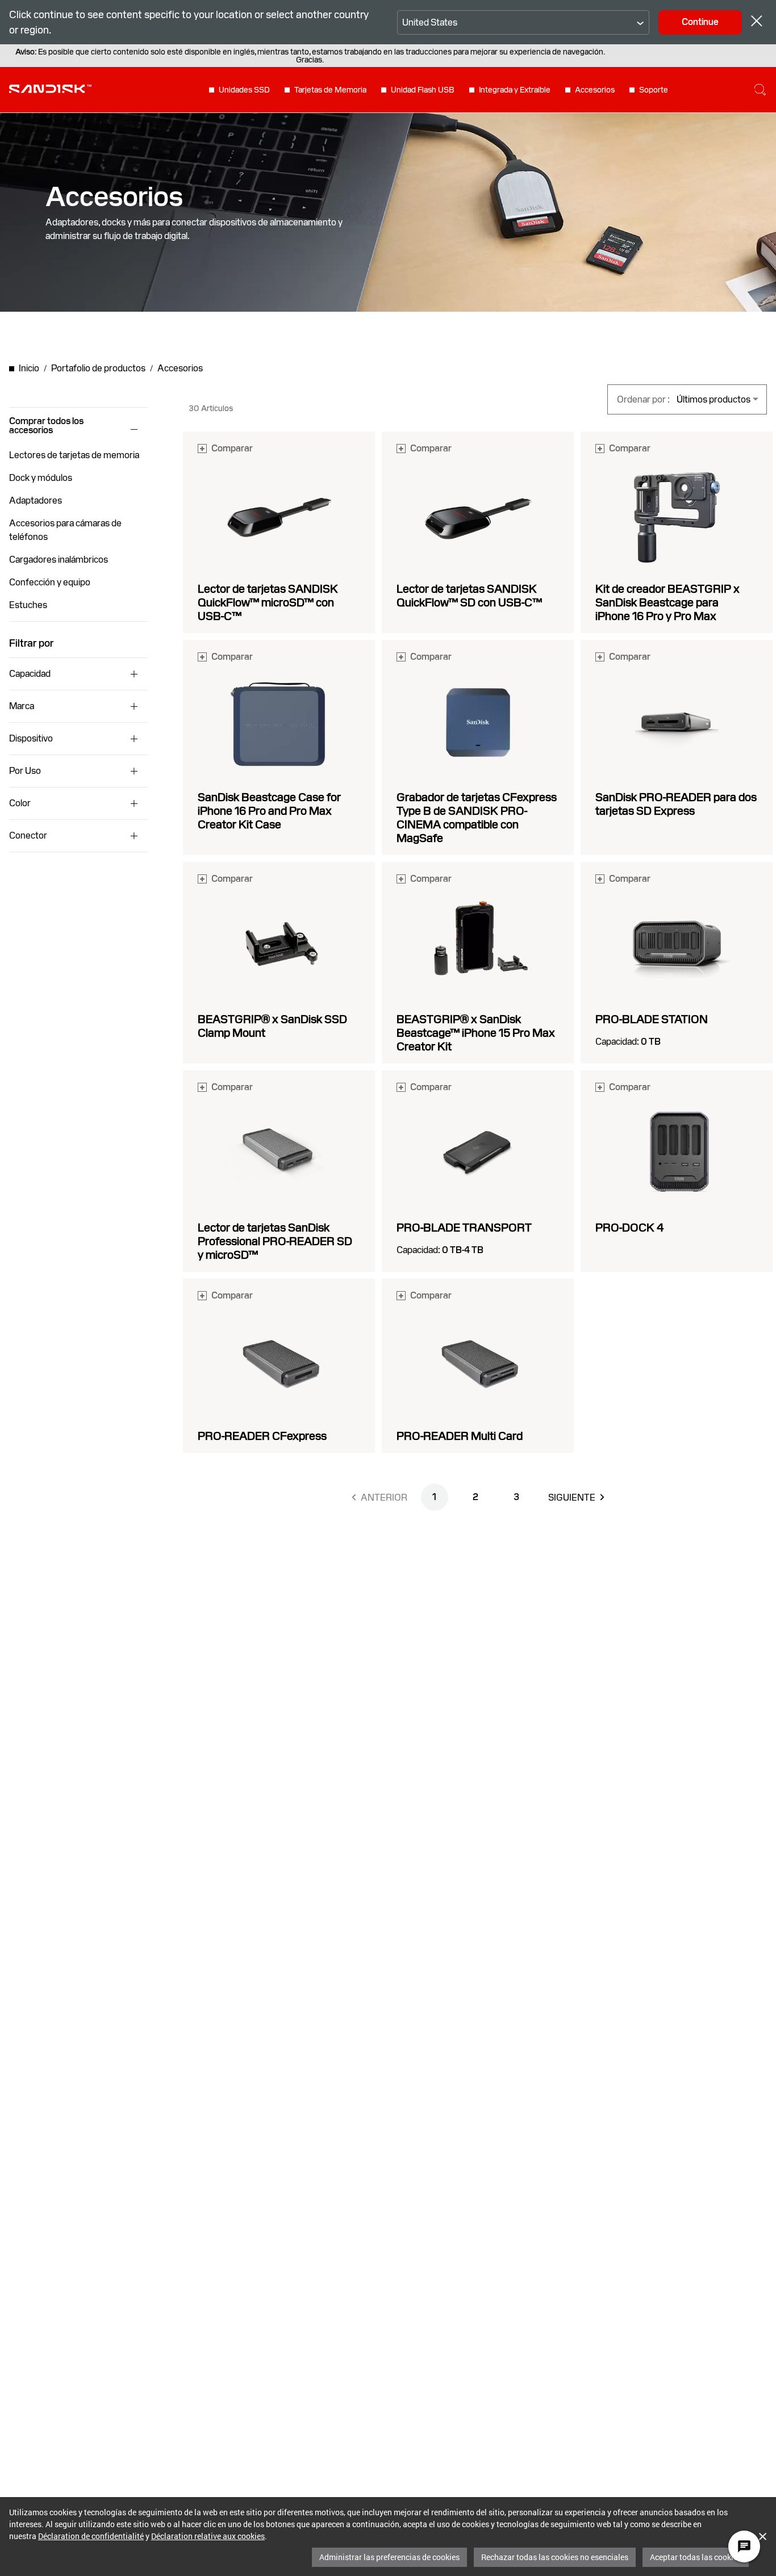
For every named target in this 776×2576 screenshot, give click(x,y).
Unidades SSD (244, 90)
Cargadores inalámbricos (59, 560)
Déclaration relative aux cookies (208, 2536)
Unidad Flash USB (423, 90)
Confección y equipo (50, 582)
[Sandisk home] (50, 89)
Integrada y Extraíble (515, 90)
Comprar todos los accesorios (46, 426)
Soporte (654, 90)
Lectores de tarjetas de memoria (74, 455)
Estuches (28, 605)
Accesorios (595, 90)
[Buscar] (760, 90)
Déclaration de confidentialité (91, 2536)
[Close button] (757, 22)
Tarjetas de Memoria (330, 90)
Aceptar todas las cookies (696, 2557)
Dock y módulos (41, 478)
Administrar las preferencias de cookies (389, 2557)
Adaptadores (36, 500)
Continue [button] (700, 22)
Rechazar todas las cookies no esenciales (555, 2557)
